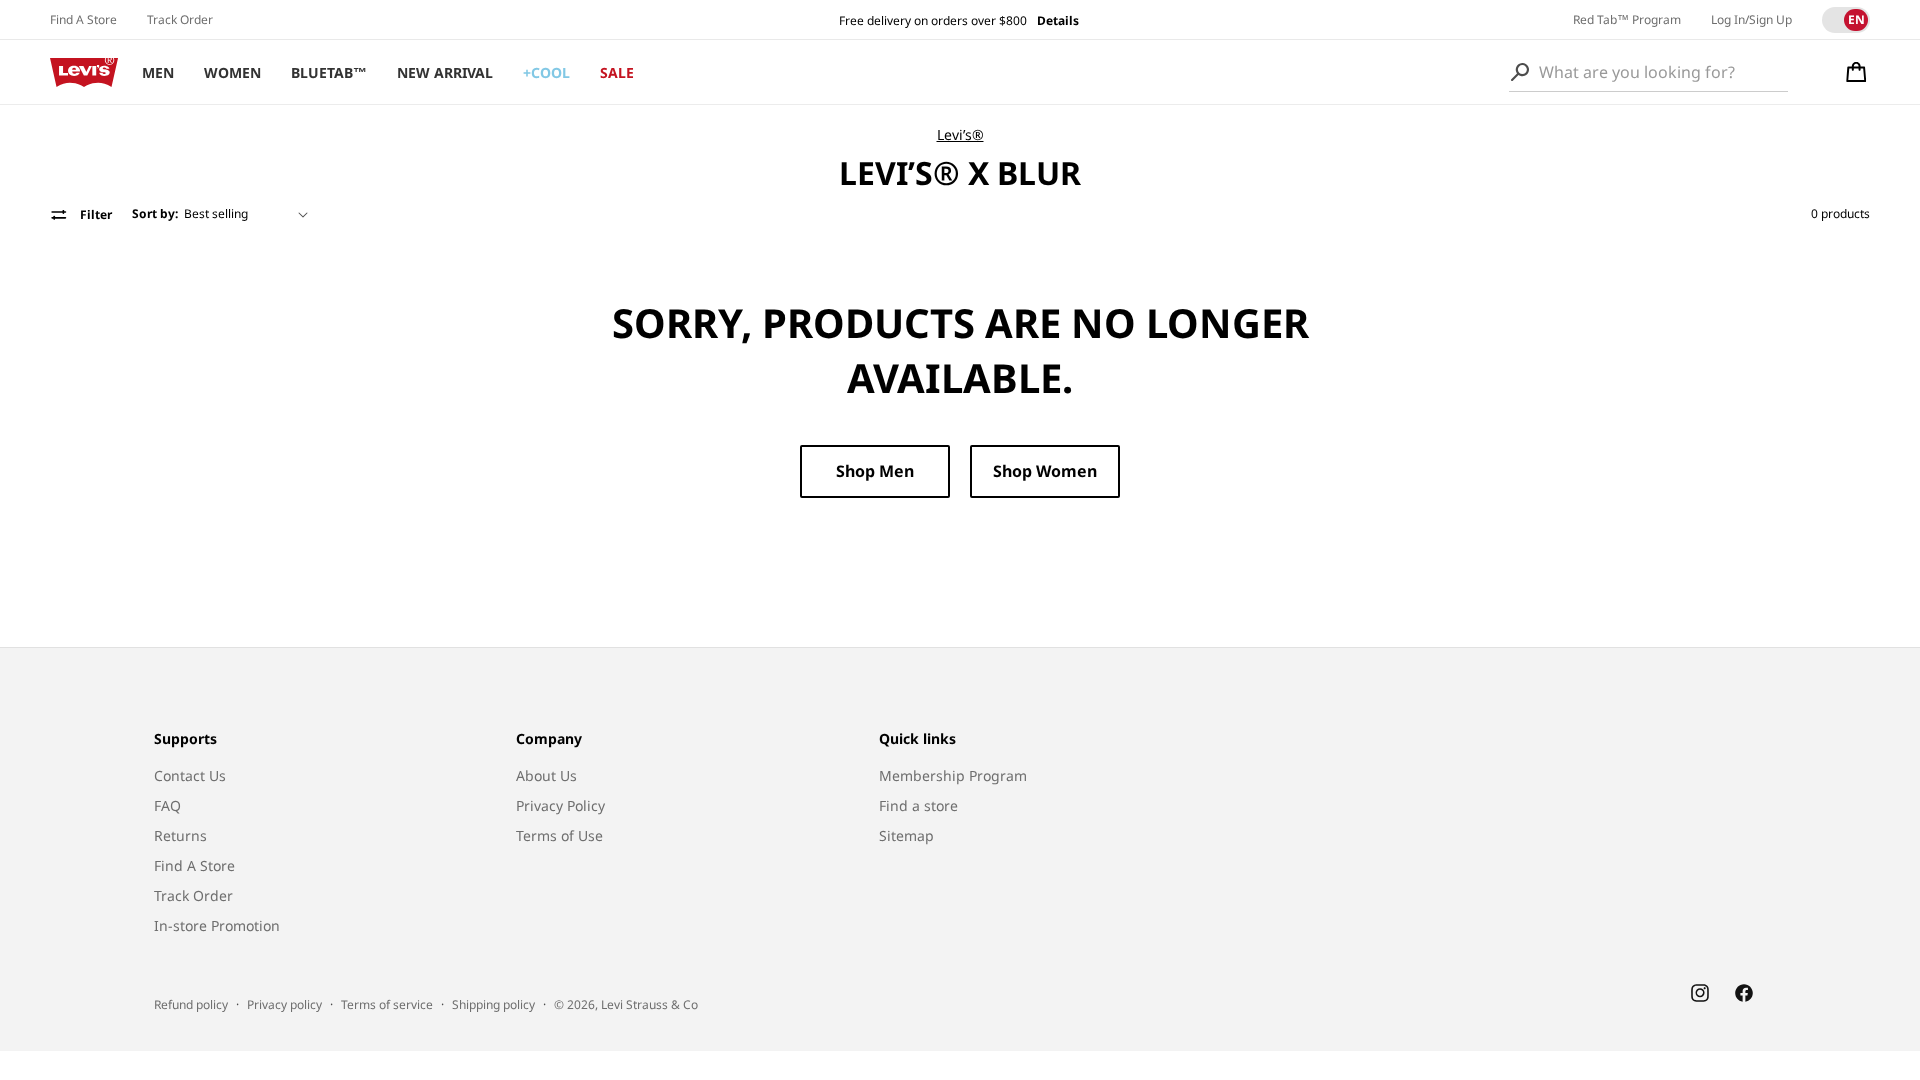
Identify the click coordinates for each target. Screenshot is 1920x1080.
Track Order (180, 19)
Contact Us (190, 775)
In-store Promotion (217, 925)
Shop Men (875, 471)
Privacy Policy (560, 805)
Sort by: (155, 213)
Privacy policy (284, 1004)
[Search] (1520, 72)
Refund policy (191, 1004)
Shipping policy (493, 1004)
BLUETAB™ (329, 72)
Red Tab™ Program (1627, 19)
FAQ (167, 805)
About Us (546, 775)
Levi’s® (960, 134)
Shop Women (1045, 471)
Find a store (918, 805)
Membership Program (953, 775)
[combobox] (1648, 72)
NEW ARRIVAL (445, 72)
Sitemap (906, 835)
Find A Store (83, 19)
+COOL (546, 72)
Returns (180, 835)
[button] (1856, 72)
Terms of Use (559, 835)
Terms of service (387, 1004)
